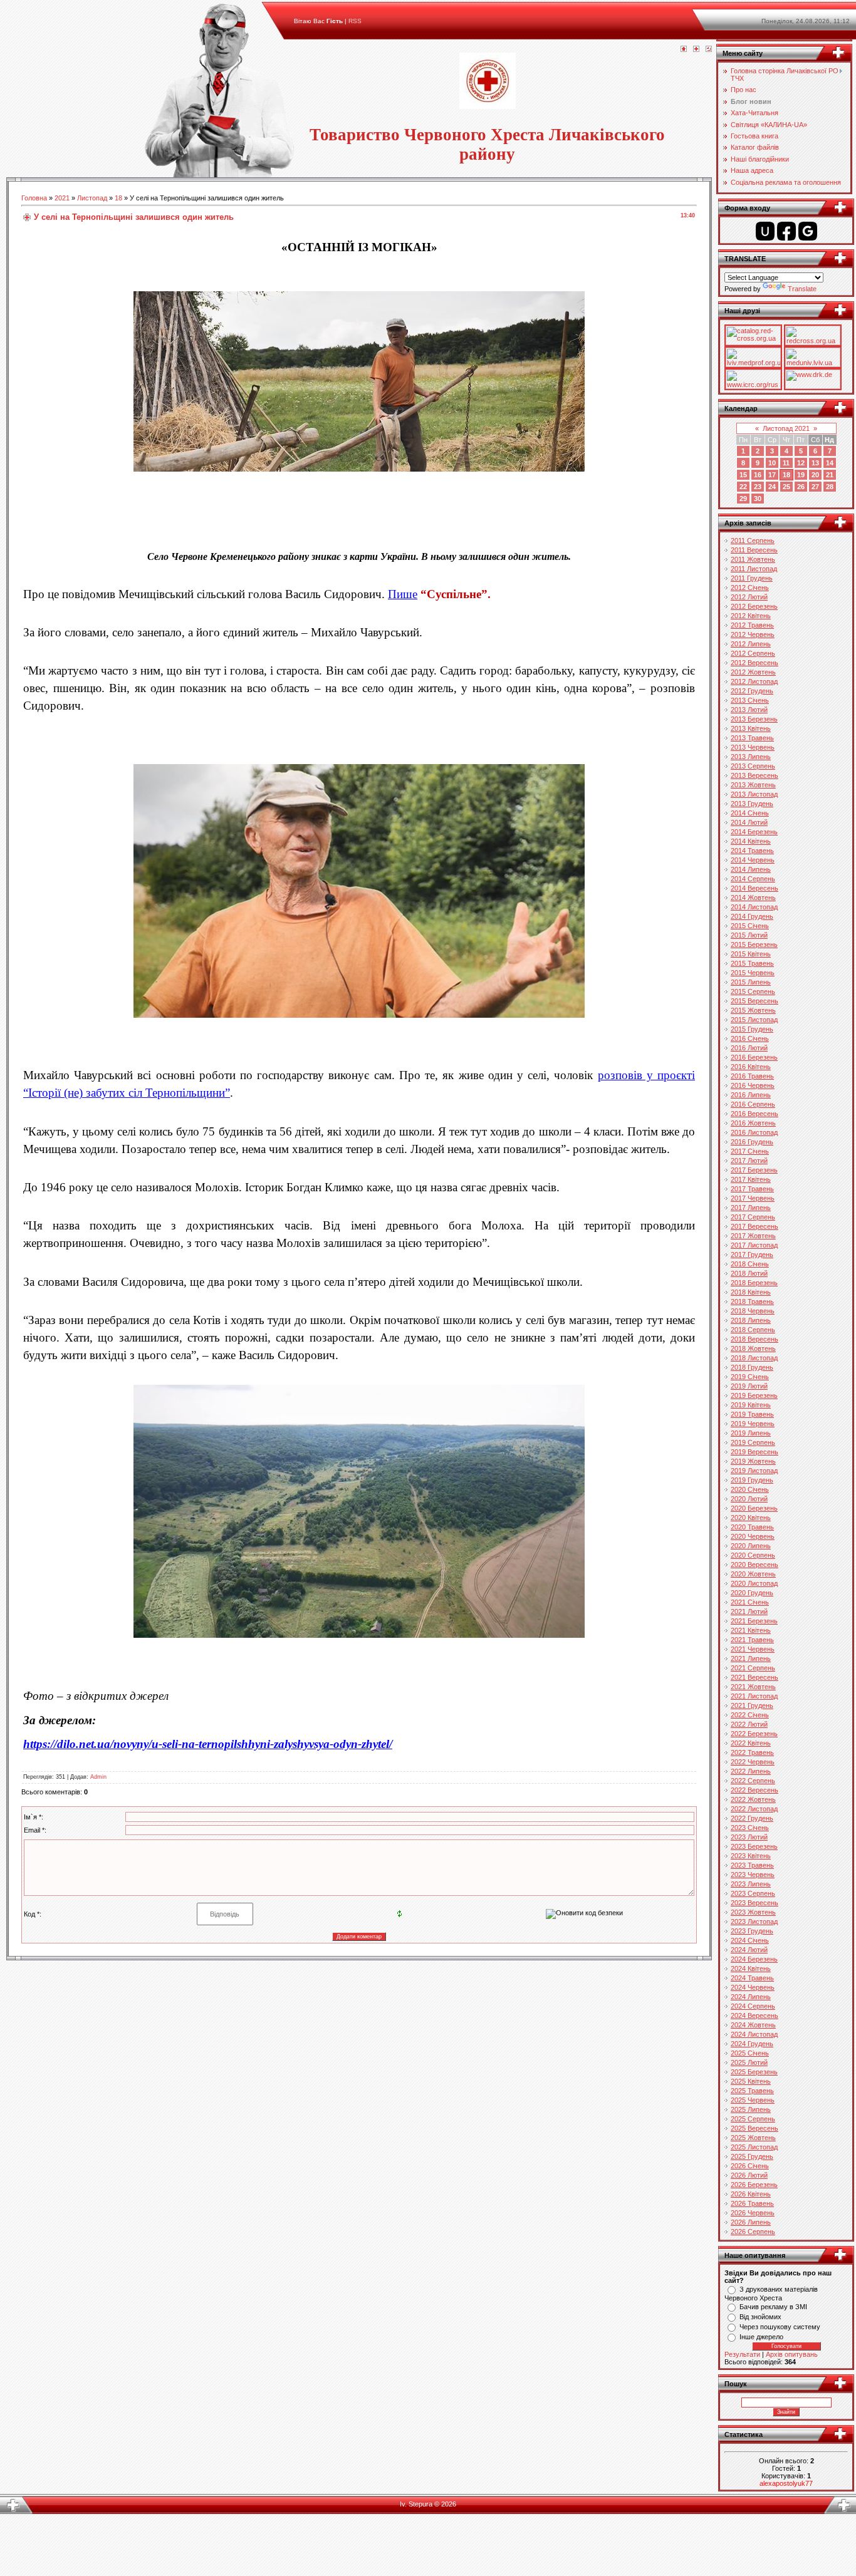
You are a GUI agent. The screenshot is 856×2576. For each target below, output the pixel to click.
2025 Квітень (751, 2081)
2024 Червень (753, 1987)
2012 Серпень (753, 653)
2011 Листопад (754, 569)
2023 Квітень (751, 1856)
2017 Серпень (753, 1217)
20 (815, 475)
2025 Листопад (754, 2147)
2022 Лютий (749, 1724)
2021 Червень (753, 1649)
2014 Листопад (754, 907)
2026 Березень (754, 2185)
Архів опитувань (792, 2354)
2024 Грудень (752, 2044)
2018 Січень (750, 1264)
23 (758, 487)
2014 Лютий (749, 822)
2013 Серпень (753, 766)
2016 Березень (754, 1057)
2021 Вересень (754, 1677)
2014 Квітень (751, 841)
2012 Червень (753, 634)
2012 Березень (754, 606)
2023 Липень (751, 1884)
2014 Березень (754, 832)
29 (743, 499)
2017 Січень (750, 1151)
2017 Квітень (751, 1179)
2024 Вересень (754, 2015)
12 (801, 463)
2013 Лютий (749, 710)
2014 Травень (752, 851)
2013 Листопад (754, 794)
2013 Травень (752, 738)
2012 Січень (750, 587)
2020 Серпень (753, 1555)
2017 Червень (753, 1198)
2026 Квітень (751, 2194)
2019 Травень (752, 1414)
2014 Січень (750, 813)
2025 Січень (750, 2053)
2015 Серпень (753, 991)
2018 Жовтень (753, 1348)
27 (815, 487)
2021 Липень (751, 1658)
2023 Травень (752, 1865)
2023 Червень (753, 1875)
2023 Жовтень (753, 1912)
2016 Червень (753, 1085)
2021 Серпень (753, 1668)
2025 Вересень (754, 2128)
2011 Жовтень (753, 559)
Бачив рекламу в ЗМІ (773, 2307)
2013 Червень (753, 747)
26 (801, 487)
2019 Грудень (752, 1480)
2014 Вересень (754, 888)
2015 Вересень (754, 1001)
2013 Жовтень (753, 785)
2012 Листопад (754, 681)
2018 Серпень (753, 1330)
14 (830, 463)
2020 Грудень (752, 1593)
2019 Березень (754, 1395)
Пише (403, 594)
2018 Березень (754, 1283)
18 (118, 198)
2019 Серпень (753, 1442)
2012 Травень (752, 625)
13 (815, 463)
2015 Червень (753, 973)
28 (830, 487)
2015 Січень (750, 926)
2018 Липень (751, 1320)
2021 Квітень (751, 1630)
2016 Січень (750, 1038)
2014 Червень (753, 860)
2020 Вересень (754, 1565)
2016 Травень (752, 1076)
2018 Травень (752, 1301)
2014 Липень (751, 869)
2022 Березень (754, 1734)
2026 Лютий (749, 2175)
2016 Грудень (752, 1142)
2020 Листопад (754, 1583)
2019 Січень (750, 1377)
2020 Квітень (751, 1518)
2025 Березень (754, 2072)
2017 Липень (751, 1208)
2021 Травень (752, 1640)
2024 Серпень (753, 2006)
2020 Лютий (749, 1499)
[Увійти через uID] (765, 231)
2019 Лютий (749, 1386)
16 (758, 475)
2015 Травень (752, 963)
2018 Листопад (754, 1358)
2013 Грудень (752, 804)
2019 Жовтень (753, 1461)
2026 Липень (751, 2222)
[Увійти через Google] (808, 231)
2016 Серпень (753, 1104)
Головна (34, 198)
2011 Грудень (752, 578)
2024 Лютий (749, 1950)
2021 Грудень (752, 1705)
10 (772, 463)
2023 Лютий (749, 1837)
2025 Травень (752, 2091)
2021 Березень (754, 1621)
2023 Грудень (752, 1931)
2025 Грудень (752, 2156)
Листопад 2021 (786, 428)
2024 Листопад (754, 2034)
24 (772, 487)
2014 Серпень (753, 879)
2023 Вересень (754, 1903)
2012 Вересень (754, 663)
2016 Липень (751, 1095)
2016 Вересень (754, 1114)
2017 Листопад (754, 1245)
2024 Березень (754, 1959)
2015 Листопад (754, 1020)
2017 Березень (754, 1170)
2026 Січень (750, 2166)
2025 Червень (753, 2100)
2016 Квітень (751, 1067)
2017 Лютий (749, 1161)
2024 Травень (752, 1978)
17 (772, 475)
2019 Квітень (751, 1405)
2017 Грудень (752, 1254)
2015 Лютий (749, 935)
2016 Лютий (749, 1048)
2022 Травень (752, 1752)
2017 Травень (752, 1189)
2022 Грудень (752, 1818)
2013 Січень (750, 700)
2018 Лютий (749, 1273)
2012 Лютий (749, 597)
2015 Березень (754, 944)
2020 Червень (753, 1536)
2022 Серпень (753, 1781)
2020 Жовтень (753, 1574)
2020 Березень (754, 1508)
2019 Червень (753, 1424)
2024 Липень (751, 1997)
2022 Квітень (751, 1743)
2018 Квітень (751, 1292)
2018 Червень (753, 1311)
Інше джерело (761, 2337)
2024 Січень (750, 1940)
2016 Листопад (754, 1132)
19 (801, 475)
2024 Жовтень (753, 2025)
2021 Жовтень (753, 1687)
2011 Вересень (754, 550)
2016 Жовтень (753, 1123)
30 (758, 499)
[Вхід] (709, 49)
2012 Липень (751, 644)
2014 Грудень (752, 916)
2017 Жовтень (753, 1236)
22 (743, 487)
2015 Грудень (752, 1029)
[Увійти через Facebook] (786, 231)
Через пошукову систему (780, 2327)
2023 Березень (754, 1846)
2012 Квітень (751, 616)
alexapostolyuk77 (786, 2483)
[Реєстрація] (696, 49)
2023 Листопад (754, 1922)
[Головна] (684, 49)
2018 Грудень (752, 1367)
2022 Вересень (754, 1790)
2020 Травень (752, 1527)
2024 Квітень (751, 1968)
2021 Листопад (754, 1696)
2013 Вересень (754, 775)
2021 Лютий (749, 1611)
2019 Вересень (754, 1452)
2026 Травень (752, 2203)
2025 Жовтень (753, 2138)
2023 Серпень (753, 1893)
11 (786, 463)
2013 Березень (754, 719)
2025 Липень (751, 2109)
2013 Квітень (751, 728)
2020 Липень (751, 1546)
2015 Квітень (751, 954)
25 (786, 487)
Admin (98, 1777)
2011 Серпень (753, 541)
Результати (742, 2354)
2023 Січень (750, 1828)
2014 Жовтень (753, 897)
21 (830, 475)
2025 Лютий (749, 2062)
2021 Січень (750, 1602)
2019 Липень (751, 1433)
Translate (802, 289)
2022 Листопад (754, 1809)
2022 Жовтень (753, 1799)
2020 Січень (750, 1489)
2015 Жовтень (753, 1010)
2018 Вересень (754, 1339)
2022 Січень (750, 1715)
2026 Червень (753, 2213)
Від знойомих (760, 2317)
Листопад (92, 198)
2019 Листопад (754, 1471)
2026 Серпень (753, 2232)
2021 (62, 198)
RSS (355, 21)
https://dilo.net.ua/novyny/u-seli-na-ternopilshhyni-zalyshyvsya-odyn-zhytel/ (208, 1744)
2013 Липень (751, 757)
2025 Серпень (753, 2119)
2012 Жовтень (753, 672)
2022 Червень (753, 1762)
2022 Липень (751, 1771)
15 (743, 475)
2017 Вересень (754, 1226)
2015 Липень (751, 982)
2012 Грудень (752, 691)
